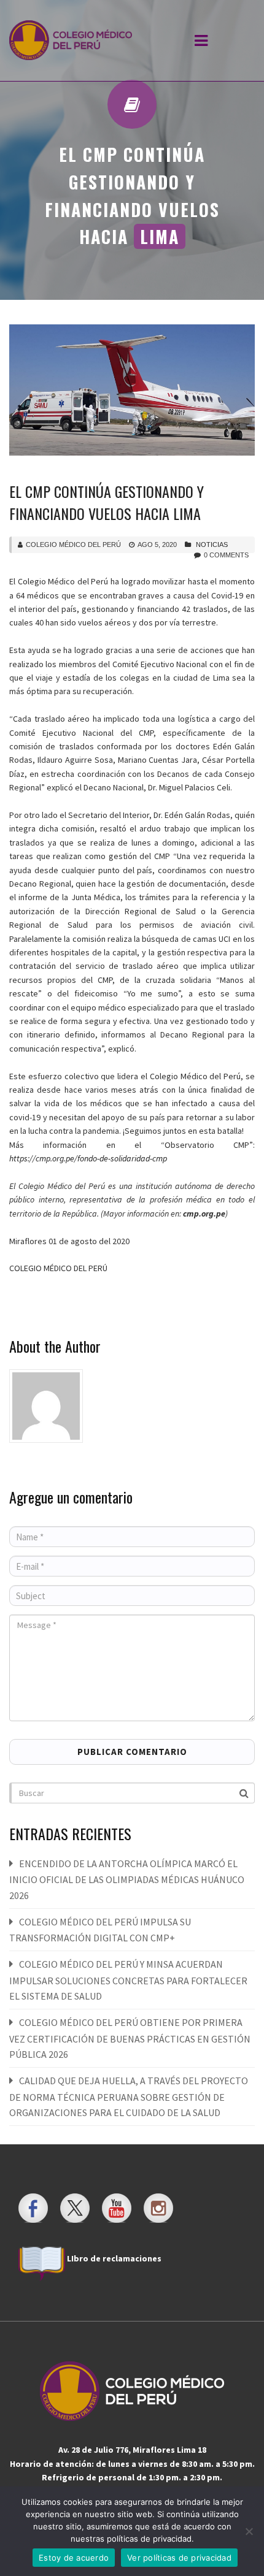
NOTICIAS (212, 545)
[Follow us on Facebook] (33, 2208)
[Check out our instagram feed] (158, 2208)
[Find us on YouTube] (117, 2208)
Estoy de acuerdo (74, 2558)
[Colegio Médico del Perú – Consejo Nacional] (71, 40)
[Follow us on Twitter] (75, 2208)
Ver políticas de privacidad (179, 2558)
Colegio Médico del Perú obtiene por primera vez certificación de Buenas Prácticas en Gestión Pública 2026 (130, 2038)
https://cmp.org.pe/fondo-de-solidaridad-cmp (88, 1158)
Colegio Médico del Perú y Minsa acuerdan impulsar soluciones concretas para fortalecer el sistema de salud (128, 1980)
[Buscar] (245, 1792)
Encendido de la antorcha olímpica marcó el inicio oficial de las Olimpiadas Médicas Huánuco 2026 (127, 1879)
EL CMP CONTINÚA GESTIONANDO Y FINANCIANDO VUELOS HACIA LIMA (107, 502)
